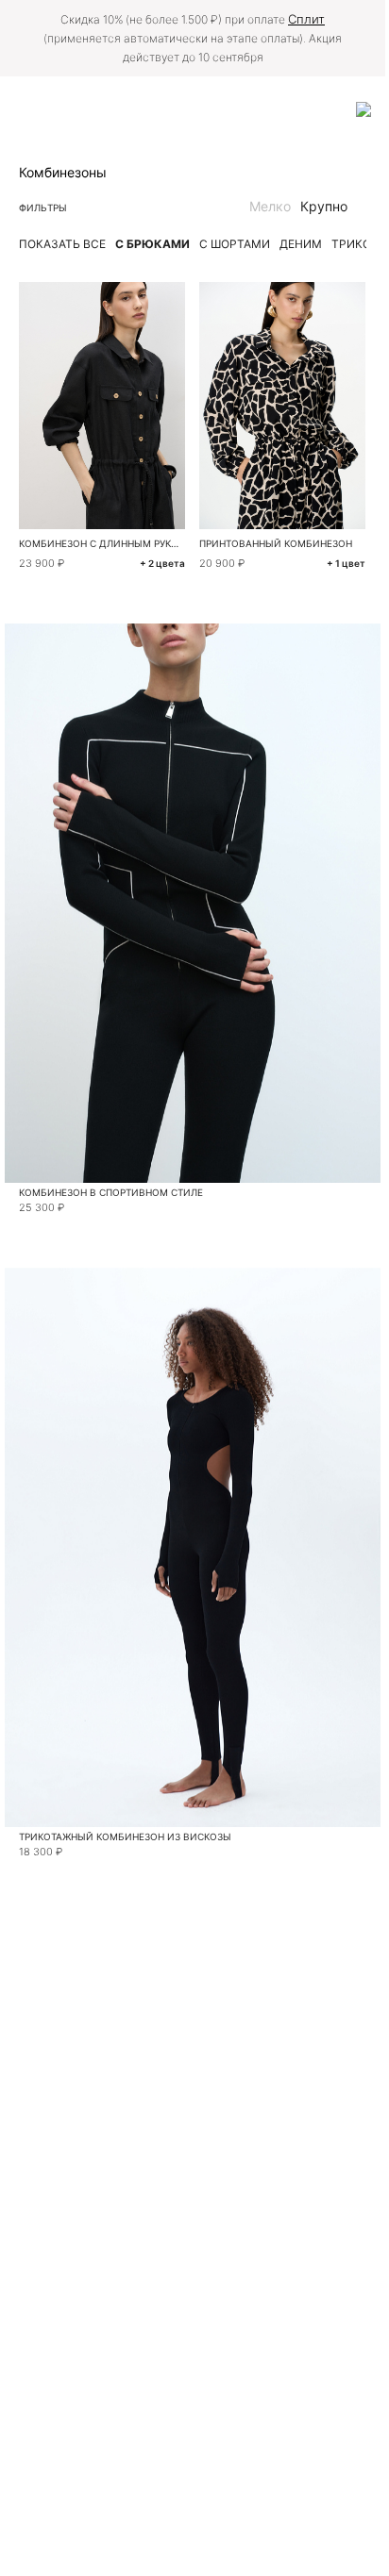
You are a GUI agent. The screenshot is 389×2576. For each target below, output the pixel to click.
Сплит (306, 19)
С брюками (152, 244)
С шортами (235, 244)
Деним (301, 244)
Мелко (270, 206)
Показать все (62, 244)
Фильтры (43, 208)
